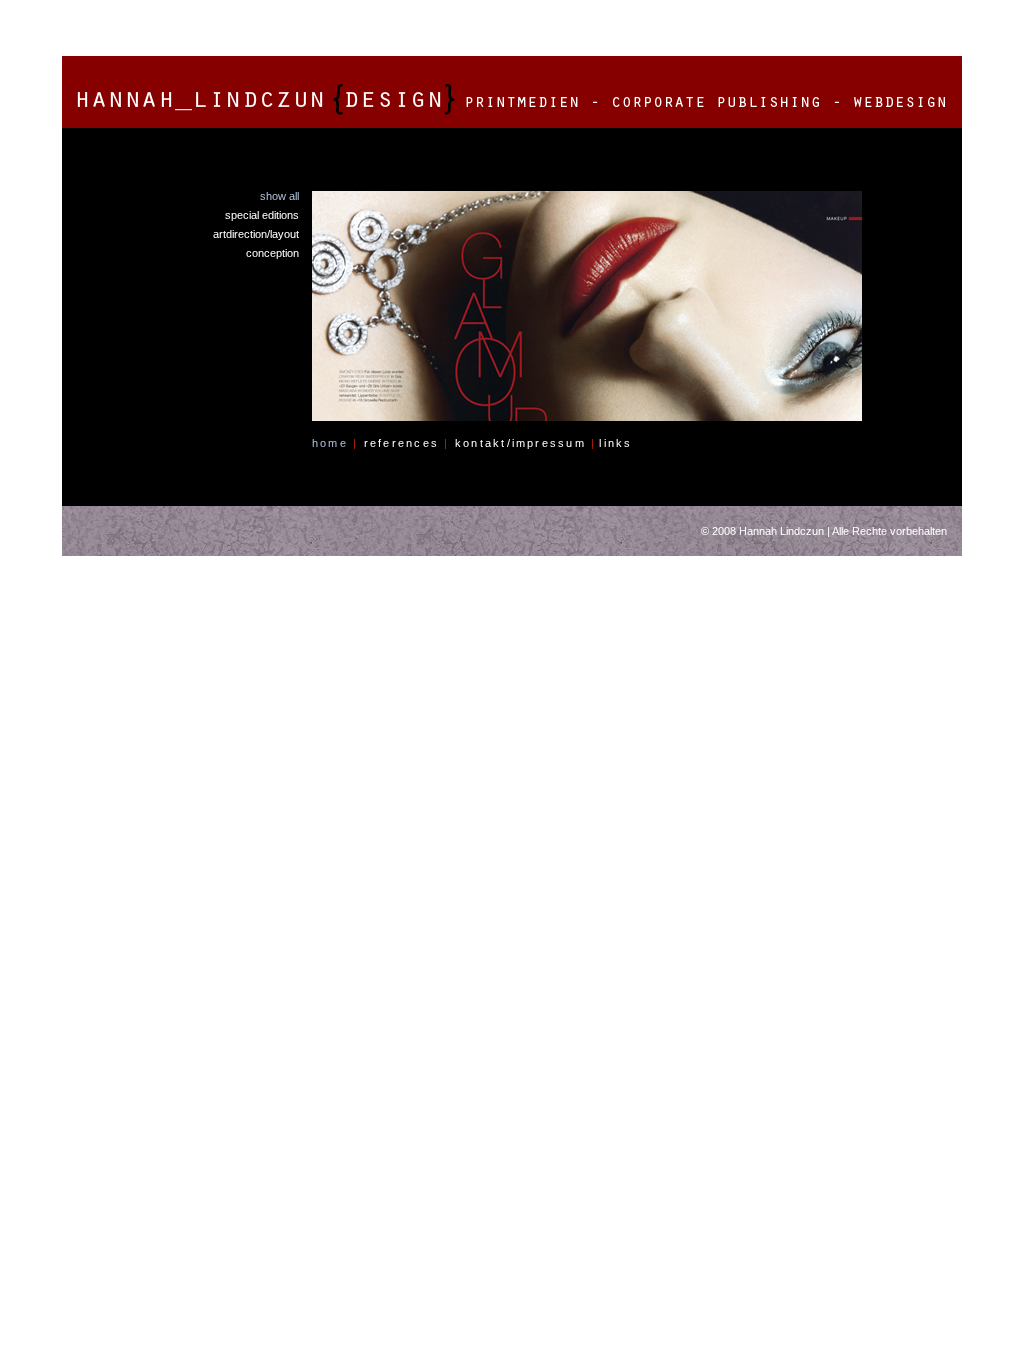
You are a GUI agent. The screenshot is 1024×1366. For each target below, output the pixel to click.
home (335, 443)
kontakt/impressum (526, 443)
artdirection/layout (256, 234)
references (407, 443)
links (615, 443)
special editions (262, 215)
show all (279, 196)
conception (272, 253)
